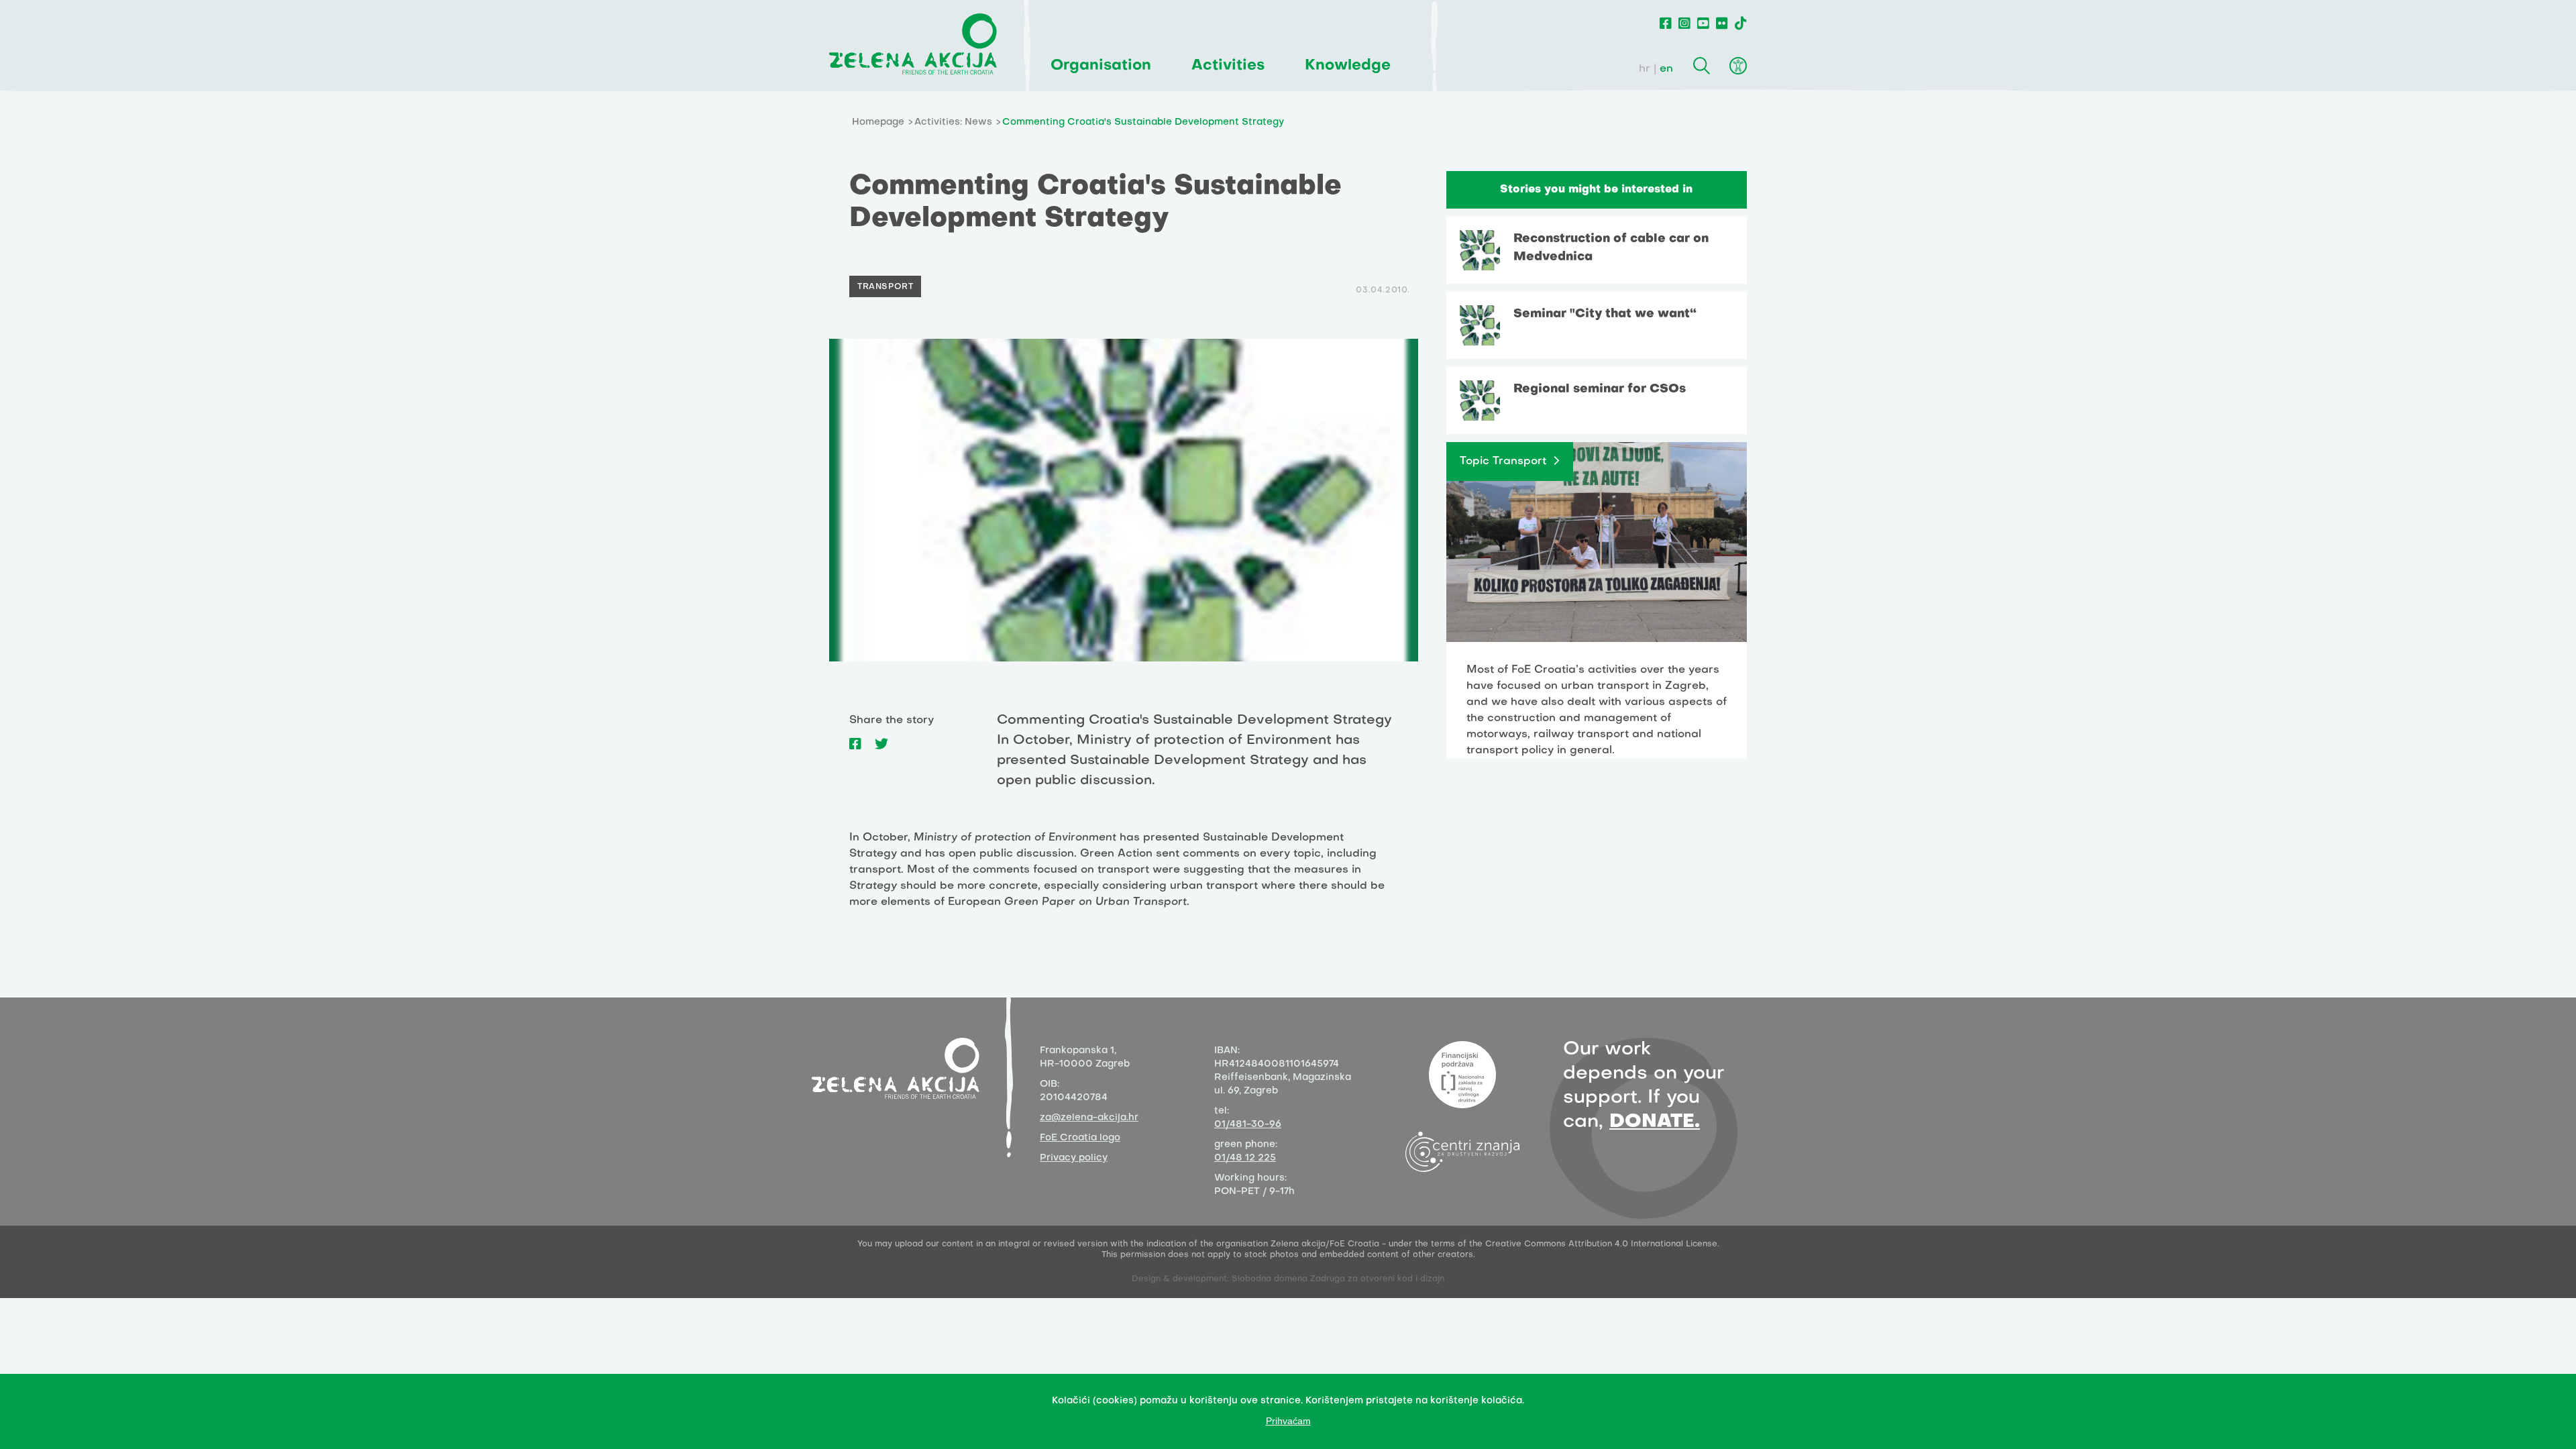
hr (1645, 69)
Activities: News (953, 122)
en (1666, 69)
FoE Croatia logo (1080, 1138)
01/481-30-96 (1248, 1125)
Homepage (878, 122)
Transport (885, 287)
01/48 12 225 (1245, 1158)
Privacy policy (1074, 1158)
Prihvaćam (1288, 1421)
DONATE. (1655, 1122)
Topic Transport (1503, 462)
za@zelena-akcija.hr (1089, 1118)
